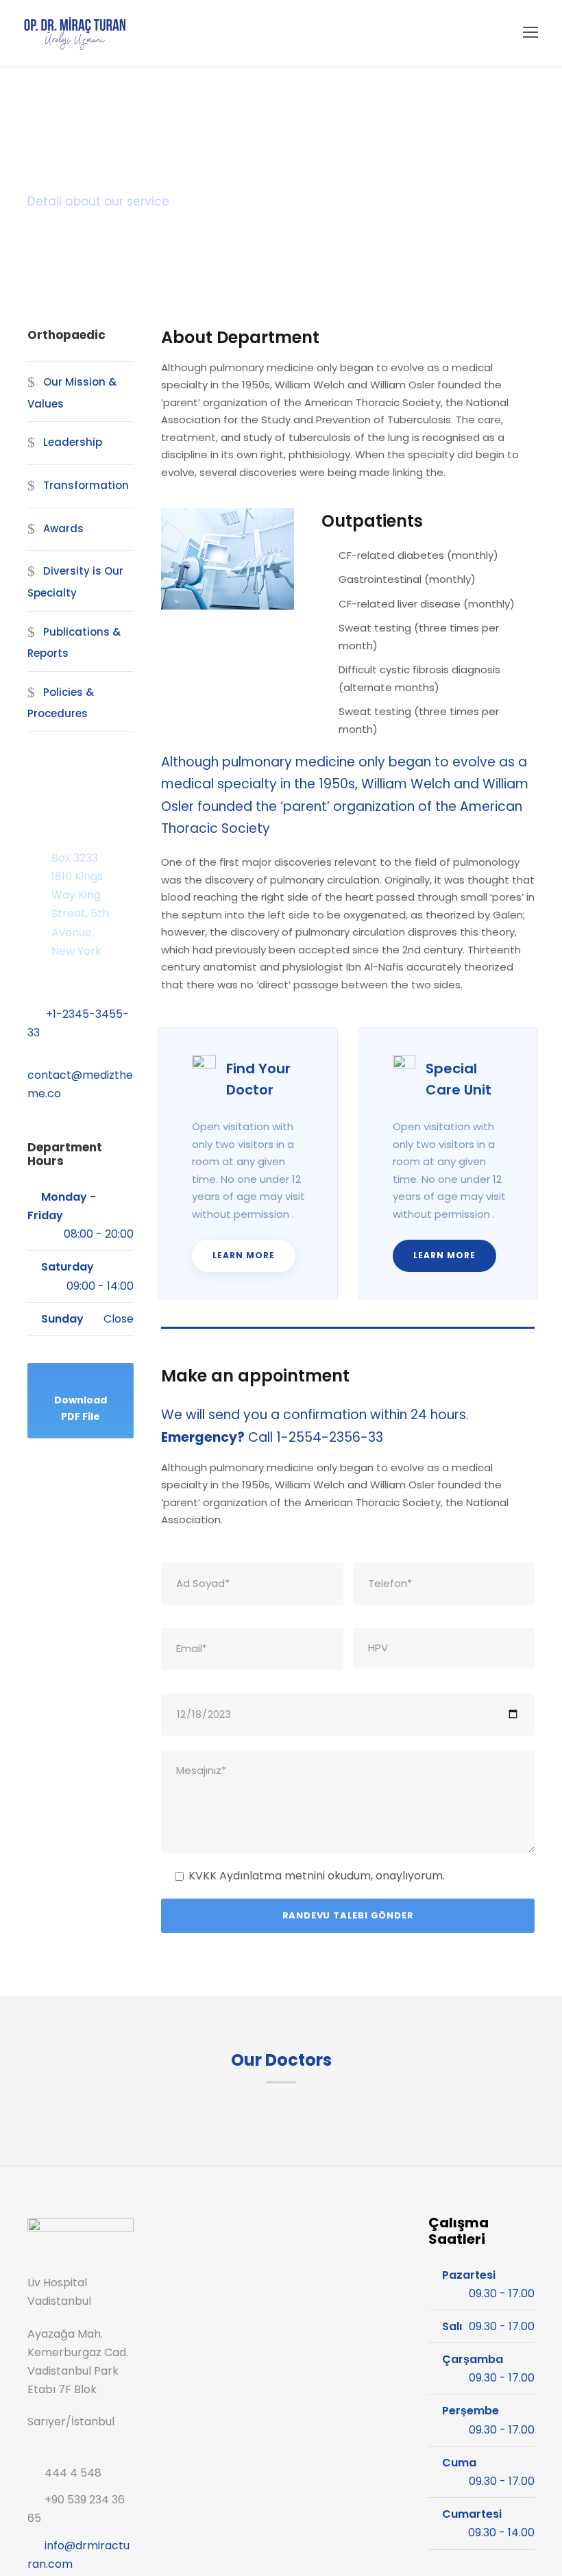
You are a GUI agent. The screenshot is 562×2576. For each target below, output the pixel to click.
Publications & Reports (74, 643)
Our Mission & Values (72, 393)
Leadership (73, 442)
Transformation (86, 485)
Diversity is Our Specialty (75, 582)
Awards (63, 528)
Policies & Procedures (61, 703)
